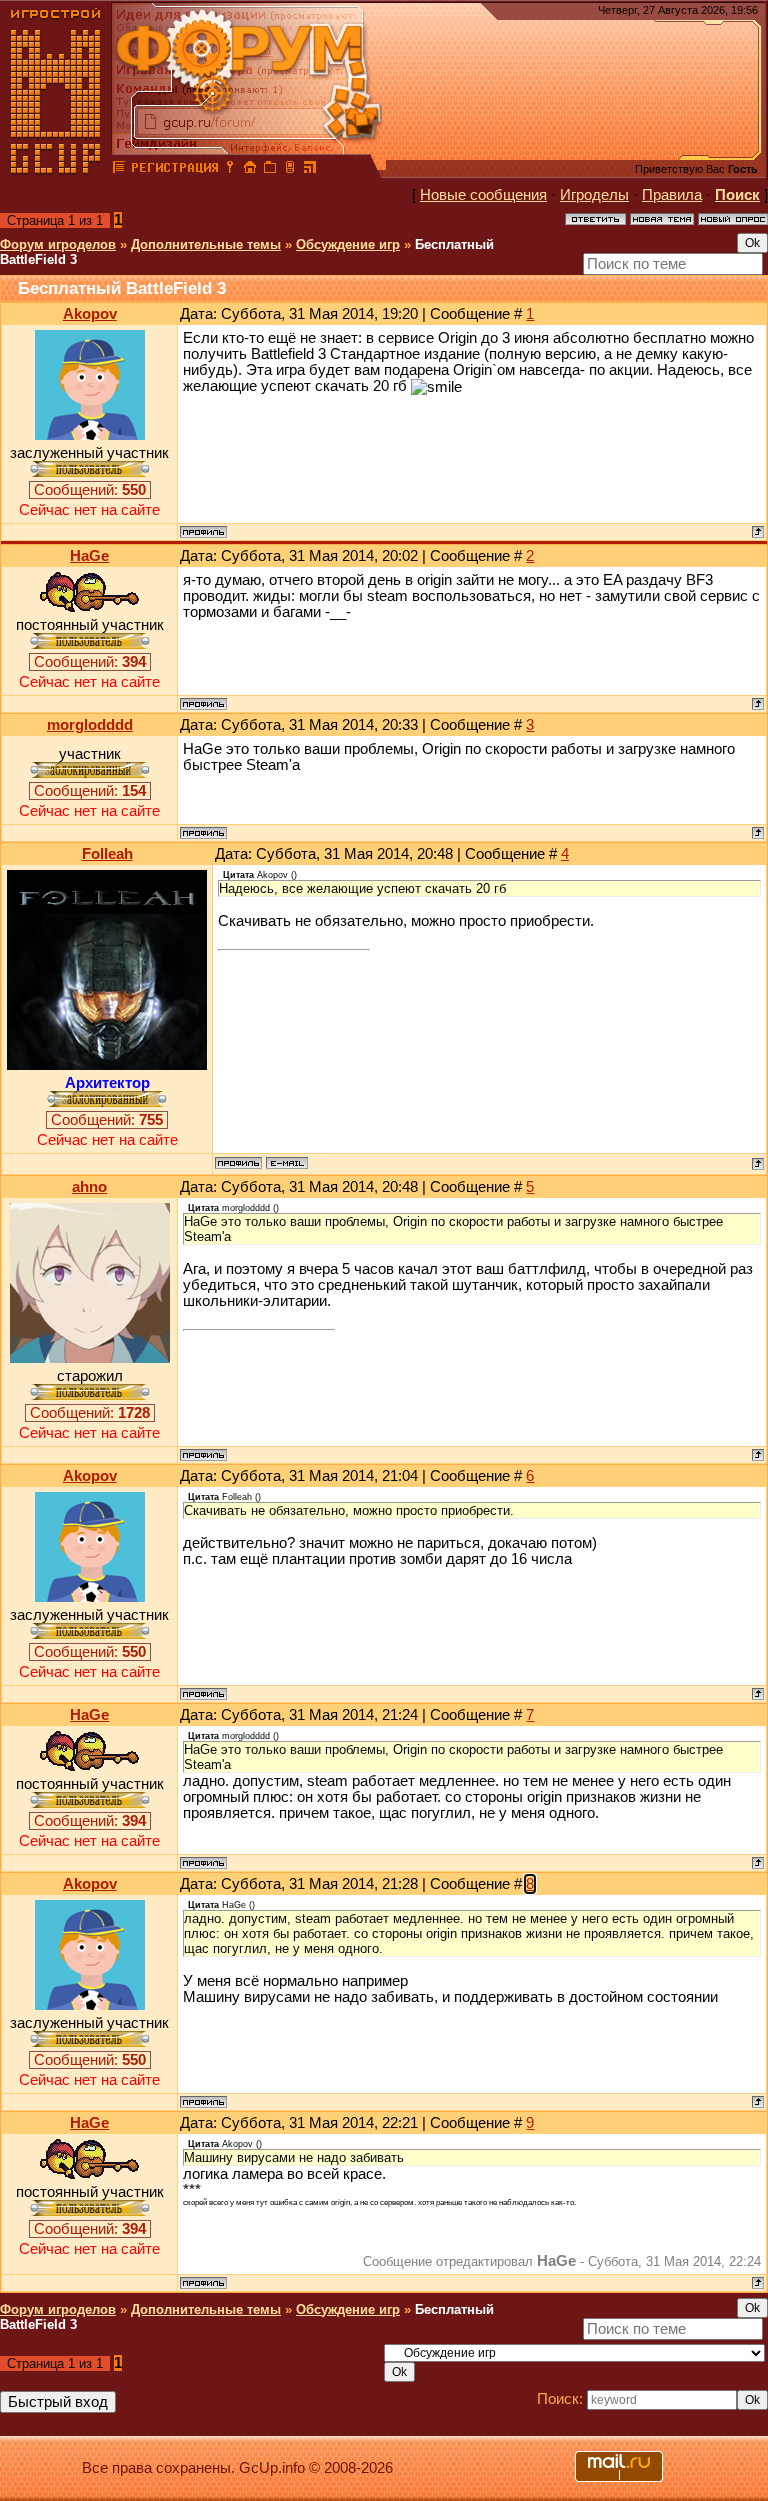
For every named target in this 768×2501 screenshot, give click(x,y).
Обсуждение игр (348, 244)
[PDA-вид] (290, 170)
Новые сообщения (483, 195)
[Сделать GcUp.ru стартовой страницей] (250, 170)
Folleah (107, 854)
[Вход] (230, 170)
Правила (672, 195)
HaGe (89, 556)
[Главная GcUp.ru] (56, 170)
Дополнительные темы (206, 244)
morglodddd (90, 725)
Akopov (90, 314)
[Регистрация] (174, 170)
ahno (89, 1187)
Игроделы (594, 195)
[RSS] (310, 170)
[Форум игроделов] (119, 170)
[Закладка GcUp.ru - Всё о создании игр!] (270, 170)
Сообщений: (90, 490)
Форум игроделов (58, 244)
